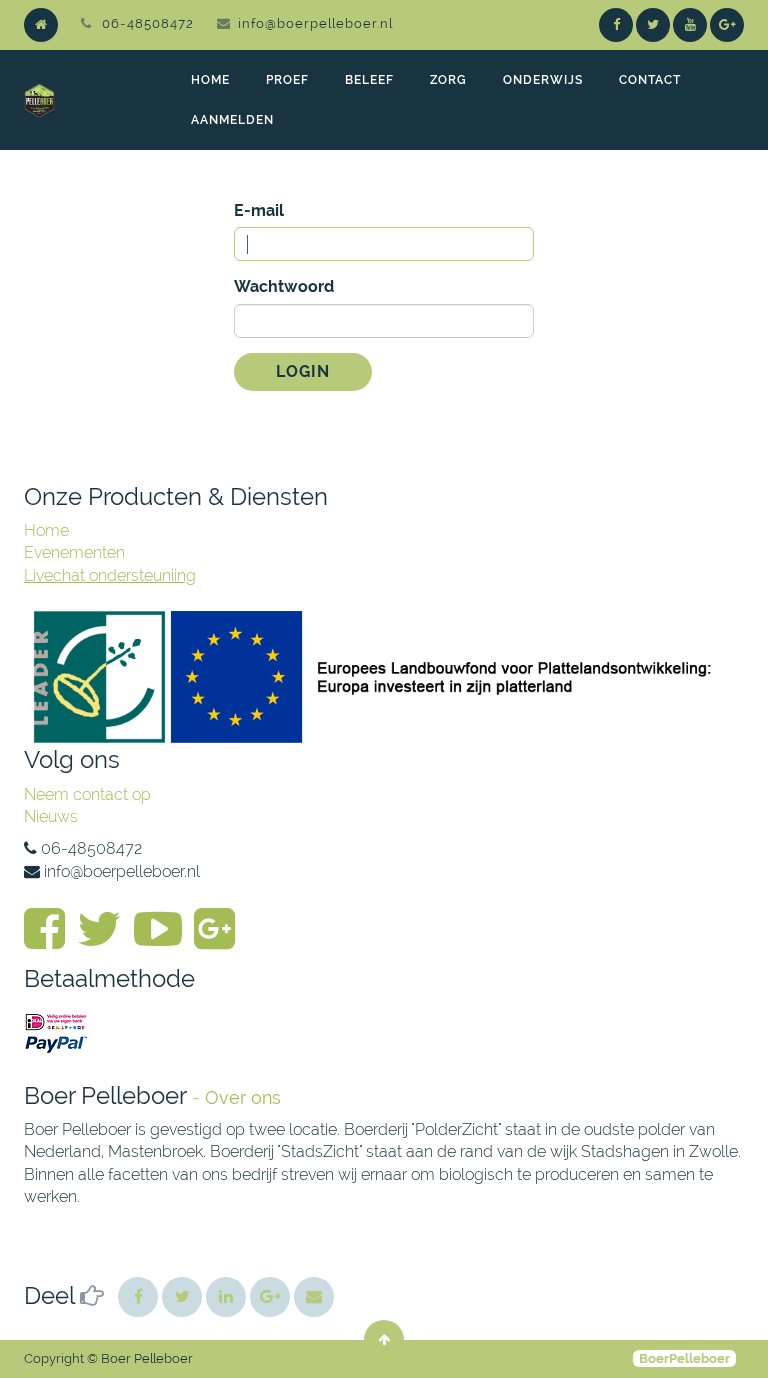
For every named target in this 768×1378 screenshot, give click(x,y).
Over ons (243, 1097)
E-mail (259, 210)
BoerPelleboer (684, 1358)
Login (303, 371)
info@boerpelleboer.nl (315, 23)
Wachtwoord (284, 286)
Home (46, 530)
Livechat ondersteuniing (110, 575)
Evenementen (74, 552)
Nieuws (51, 816)
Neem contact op (87, 794)
